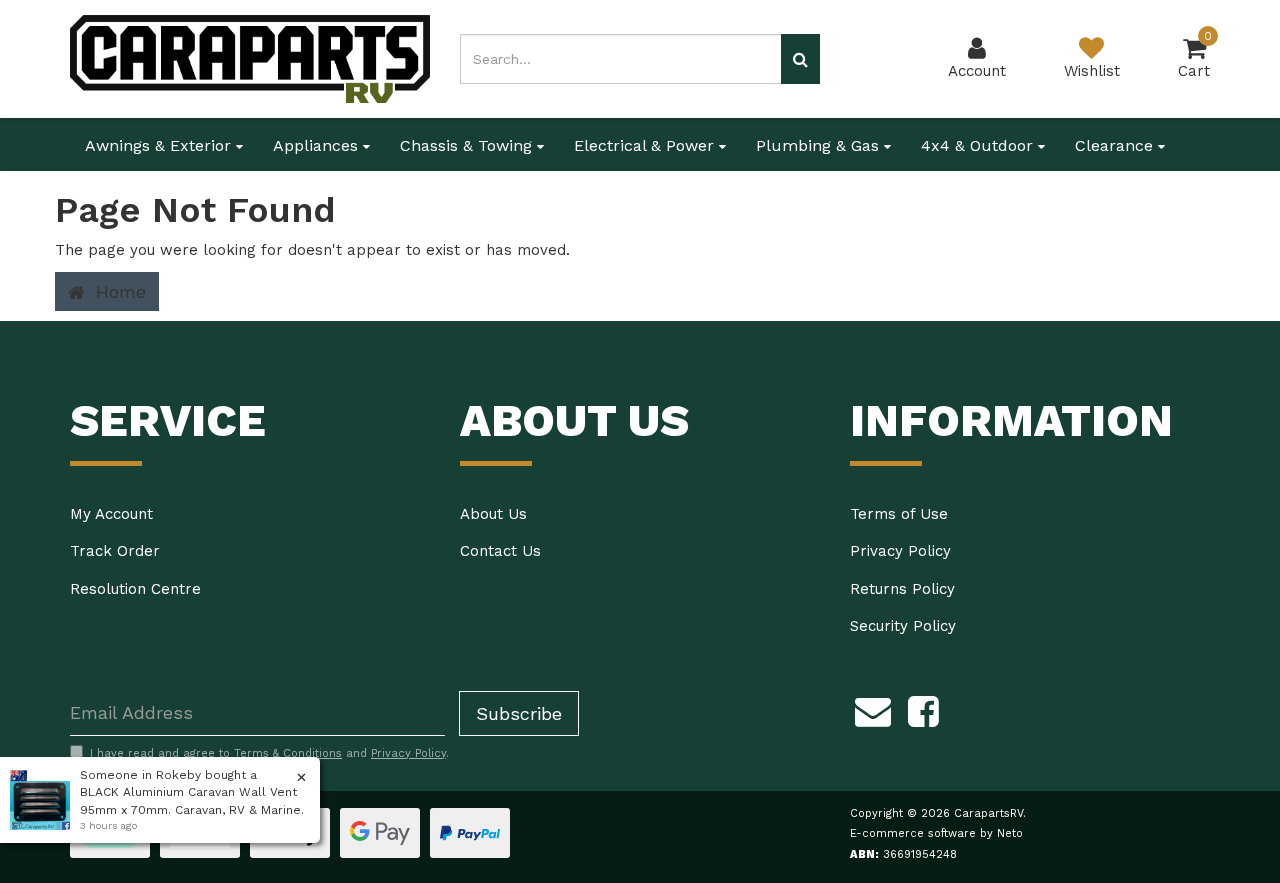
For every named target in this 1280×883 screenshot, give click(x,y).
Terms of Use (899, 514)
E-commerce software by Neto (936, 833)
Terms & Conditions (288, 753)
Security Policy (903, 626)
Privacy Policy (900, 551)
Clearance (1116, 145)
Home (118, 291)
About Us (493, 514)
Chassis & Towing (468, 145)
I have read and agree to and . (269, 753)
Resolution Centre (135, 589)
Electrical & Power (646, 145)
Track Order (115, 551)
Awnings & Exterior (160, 145)
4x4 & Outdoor (979, 145)
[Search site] (800, 59)
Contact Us (500, 551)
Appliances (318, 145)
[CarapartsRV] (250, 58)
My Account (111, 514)
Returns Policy (902, 589)
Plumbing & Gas (820, 145)
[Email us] (873, 709)
